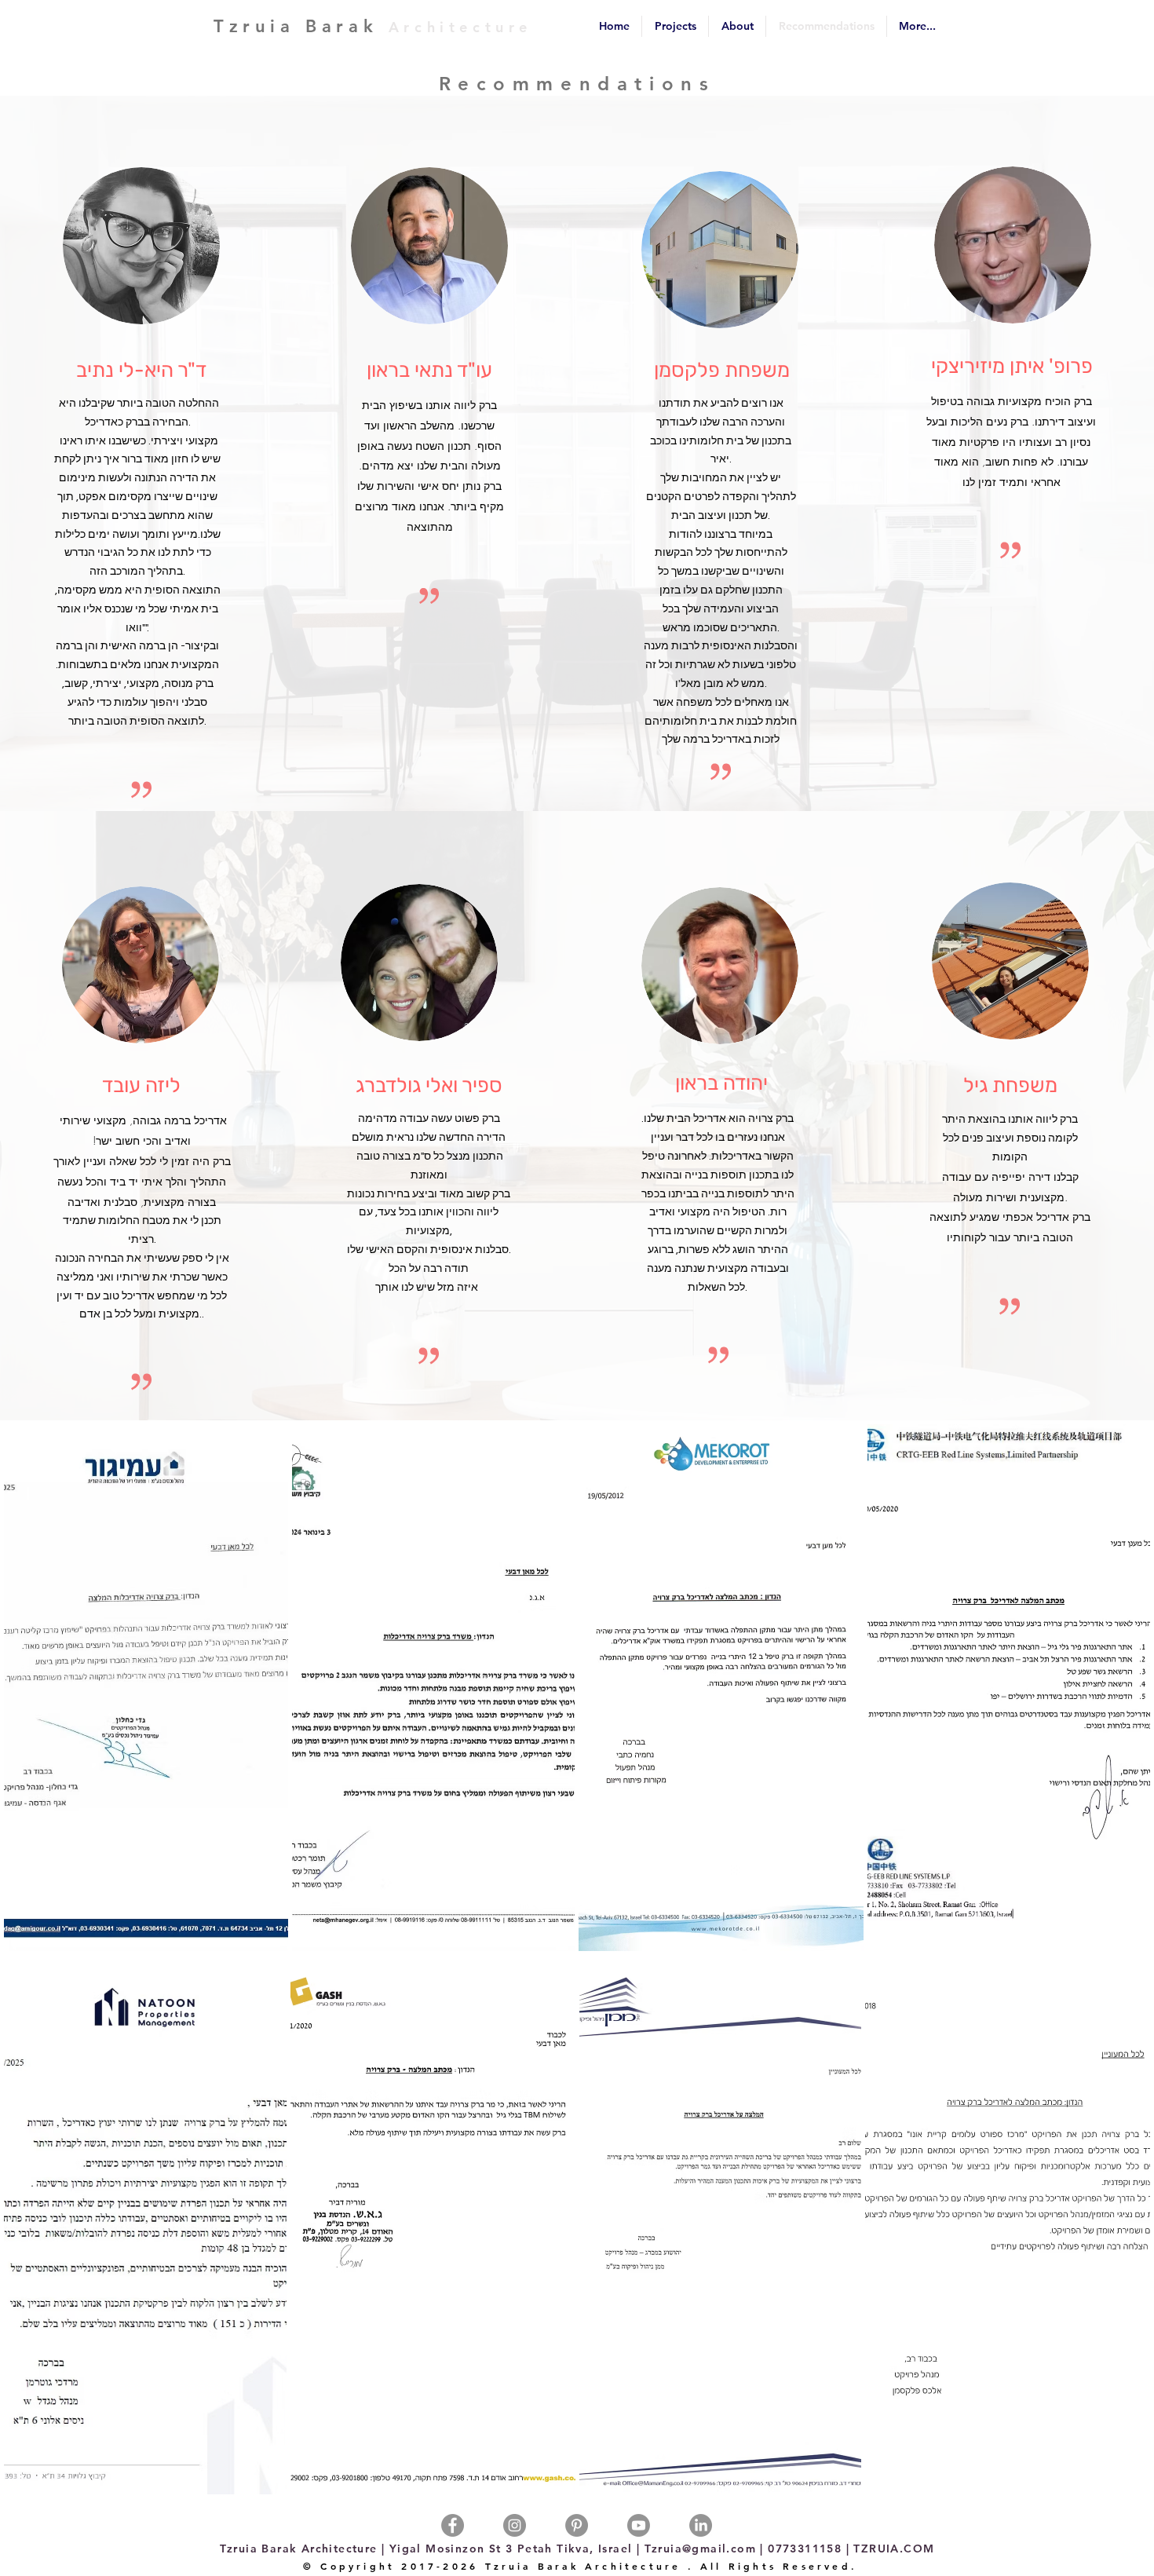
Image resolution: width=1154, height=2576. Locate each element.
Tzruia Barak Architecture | (303, 2549)
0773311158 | (811, 2549)
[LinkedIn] (701, 2525)
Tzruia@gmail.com (698, 2549)
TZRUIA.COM (894, 2549)
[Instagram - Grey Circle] (515, 2525)
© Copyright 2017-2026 (391, 2566)
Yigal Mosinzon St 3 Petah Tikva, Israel (513, 2549)
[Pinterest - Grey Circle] (577, 2525)
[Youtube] (639, 2525)
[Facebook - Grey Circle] (453, 2525)
